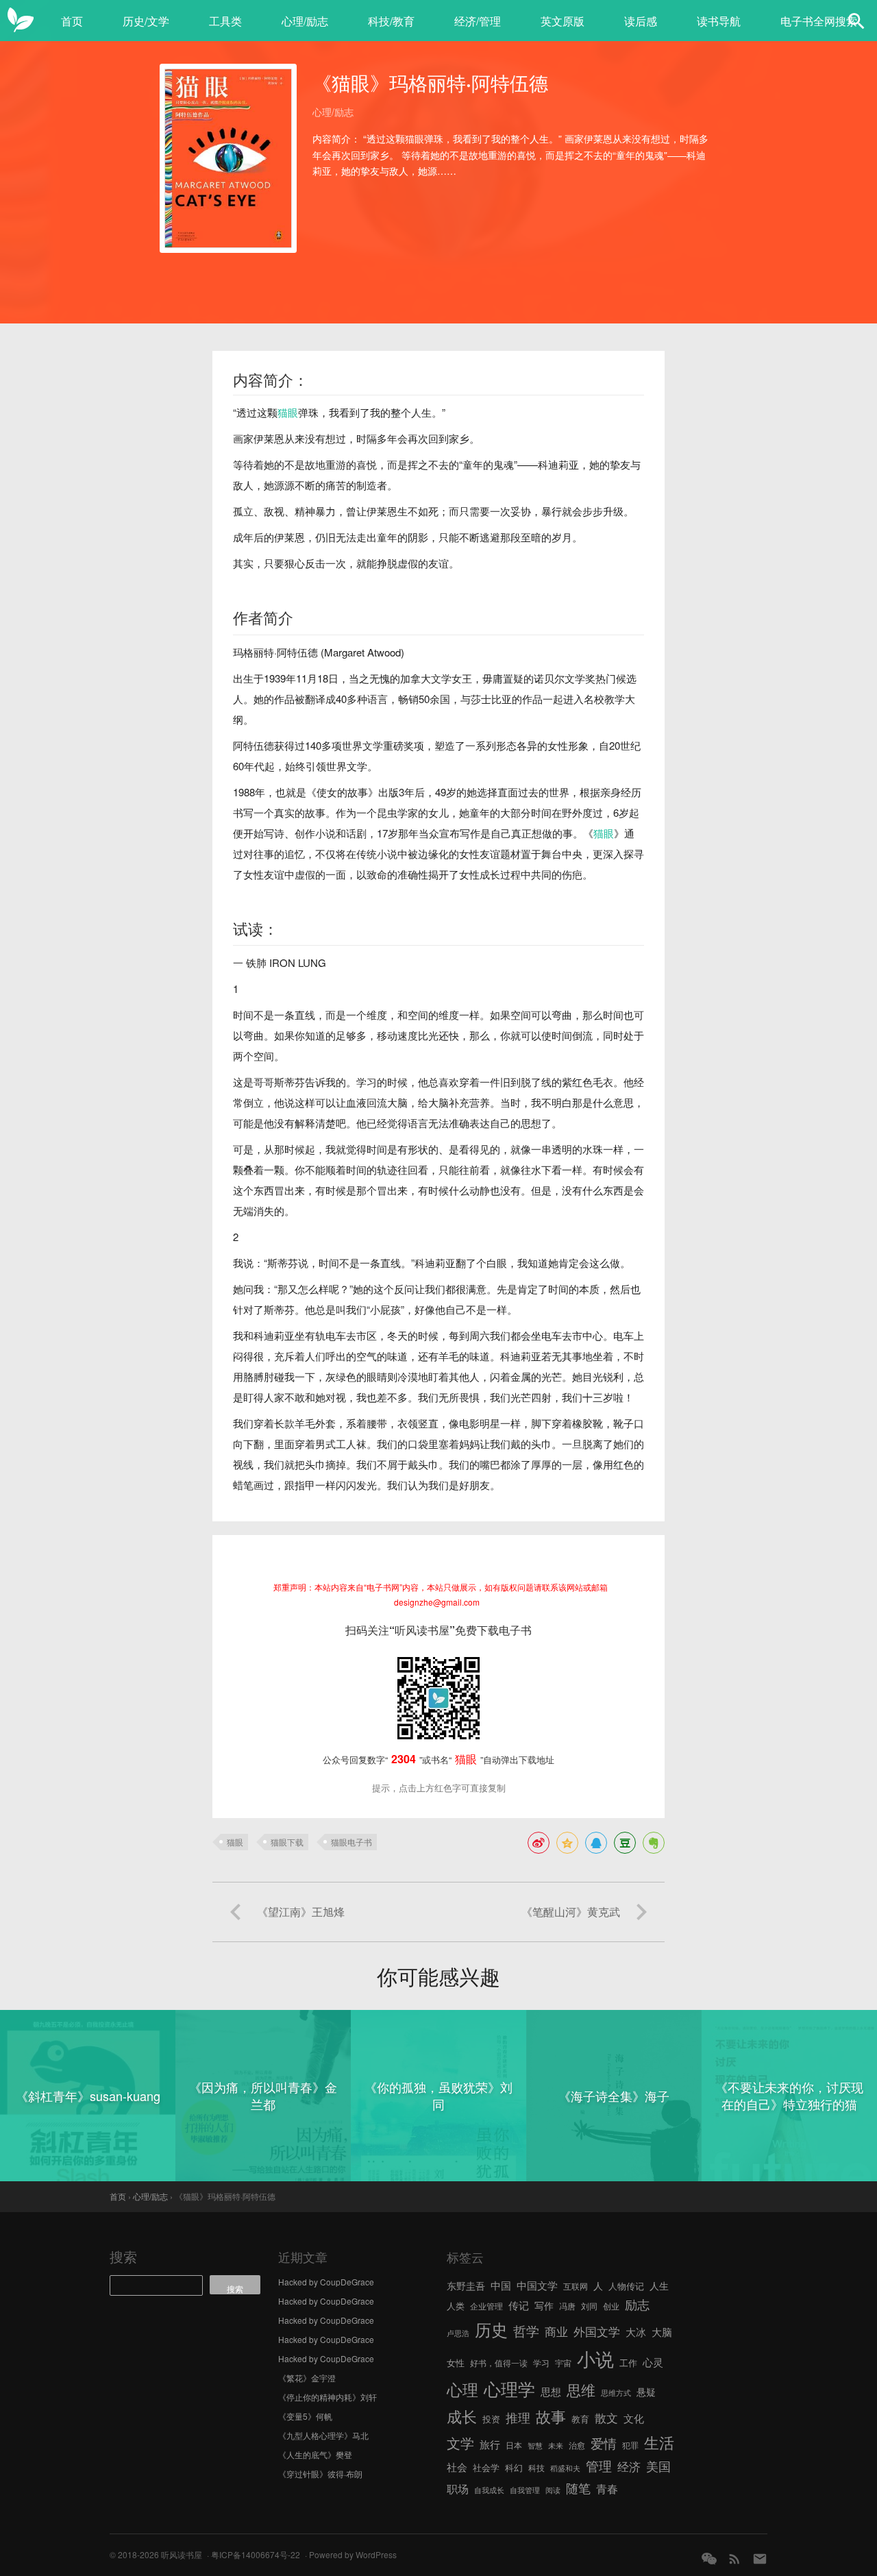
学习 (541, 2363)
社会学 (486, 2467)
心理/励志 (305, 21)
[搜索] (856, 21)
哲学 (526, 2331)
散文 (606, 2417)
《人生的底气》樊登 (315, 2454)
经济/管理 (478, 21)
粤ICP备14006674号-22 (256, 2554)
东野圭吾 (466, 2285)
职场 (458, 2488)
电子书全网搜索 (819, 21)
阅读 (553, 2490)
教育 (580, 2419)
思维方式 (616, 2393)
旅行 (490, 2444)
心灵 (653, 2362)
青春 (607, 2488)
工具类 (225, 21)
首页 (72, 21)
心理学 (509, 2388)
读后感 (641, 21)
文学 (460, 2443)
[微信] (709, 2559)
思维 (581, 2390)
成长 (462, 2416)
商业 (556, 2331)
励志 (637, 2304)
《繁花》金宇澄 (307, 2378)
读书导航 (719, 21)
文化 (634, 2418)
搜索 (123, 2256)
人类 (456, 2306)
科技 (536, 2467)
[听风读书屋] (21, 21)
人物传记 (626, 2286)
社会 (457, 2466)
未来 (556, 2445)
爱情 (604, 2443)
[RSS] (734, 2559)
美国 (658, 2466)
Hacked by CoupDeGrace (326, 2282)
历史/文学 (146, 21)
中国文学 (537, 2285)
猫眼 (288, 412)
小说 (595, 2358)
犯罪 (630, 2445)
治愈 (577, 2445)
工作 (628, 2363)
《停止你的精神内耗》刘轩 (328, 2397)
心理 (462, 2389)
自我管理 (525, 2490)
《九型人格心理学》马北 (323, 2435)
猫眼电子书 (351, 1842)
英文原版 (563, 21)
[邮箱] (760, 2559)
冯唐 (567, 2306)
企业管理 (486, 2306)
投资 (491, 2419)
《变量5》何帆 (305, 2416)
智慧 (535, 2445)
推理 (518, 2417)
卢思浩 (458, 2333)
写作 (544, 2305)
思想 (551, 2391)
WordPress (376, 2554)
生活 (659, 2442)
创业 (611, 2306)
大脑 (662, 2332)
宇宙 (563, 2363)
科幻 (514, 2467)
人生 (659, 2285)
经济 (629, 2466)
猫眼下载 (287, 1842)
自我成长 (489, 2490)
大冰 (636, 2331)
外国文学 (597, 2331)
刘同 (589, 2306)
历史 (491, 2329)
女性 (456, 2363)
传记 (519, 2305)
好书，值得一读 (499, 2363)
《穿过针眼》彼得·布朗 (320, 2474)
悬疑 (646, 2392)
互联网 (576, 2286)
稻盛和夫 (565, 2468)
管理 (599, 2465)
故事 (551, 2416)
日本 (514, 2445)
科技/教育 (391, 21)
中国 (501, 2285)
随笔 (578, 2488)
